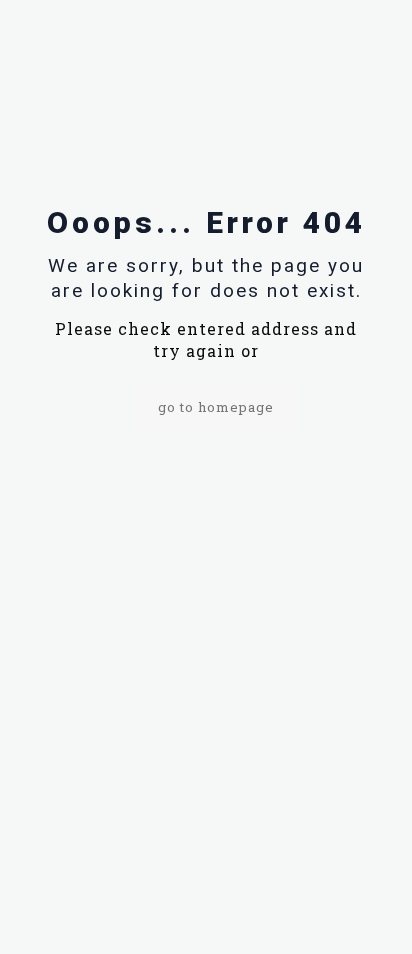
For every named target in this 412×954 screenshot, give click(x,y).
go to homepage (216, 407)
